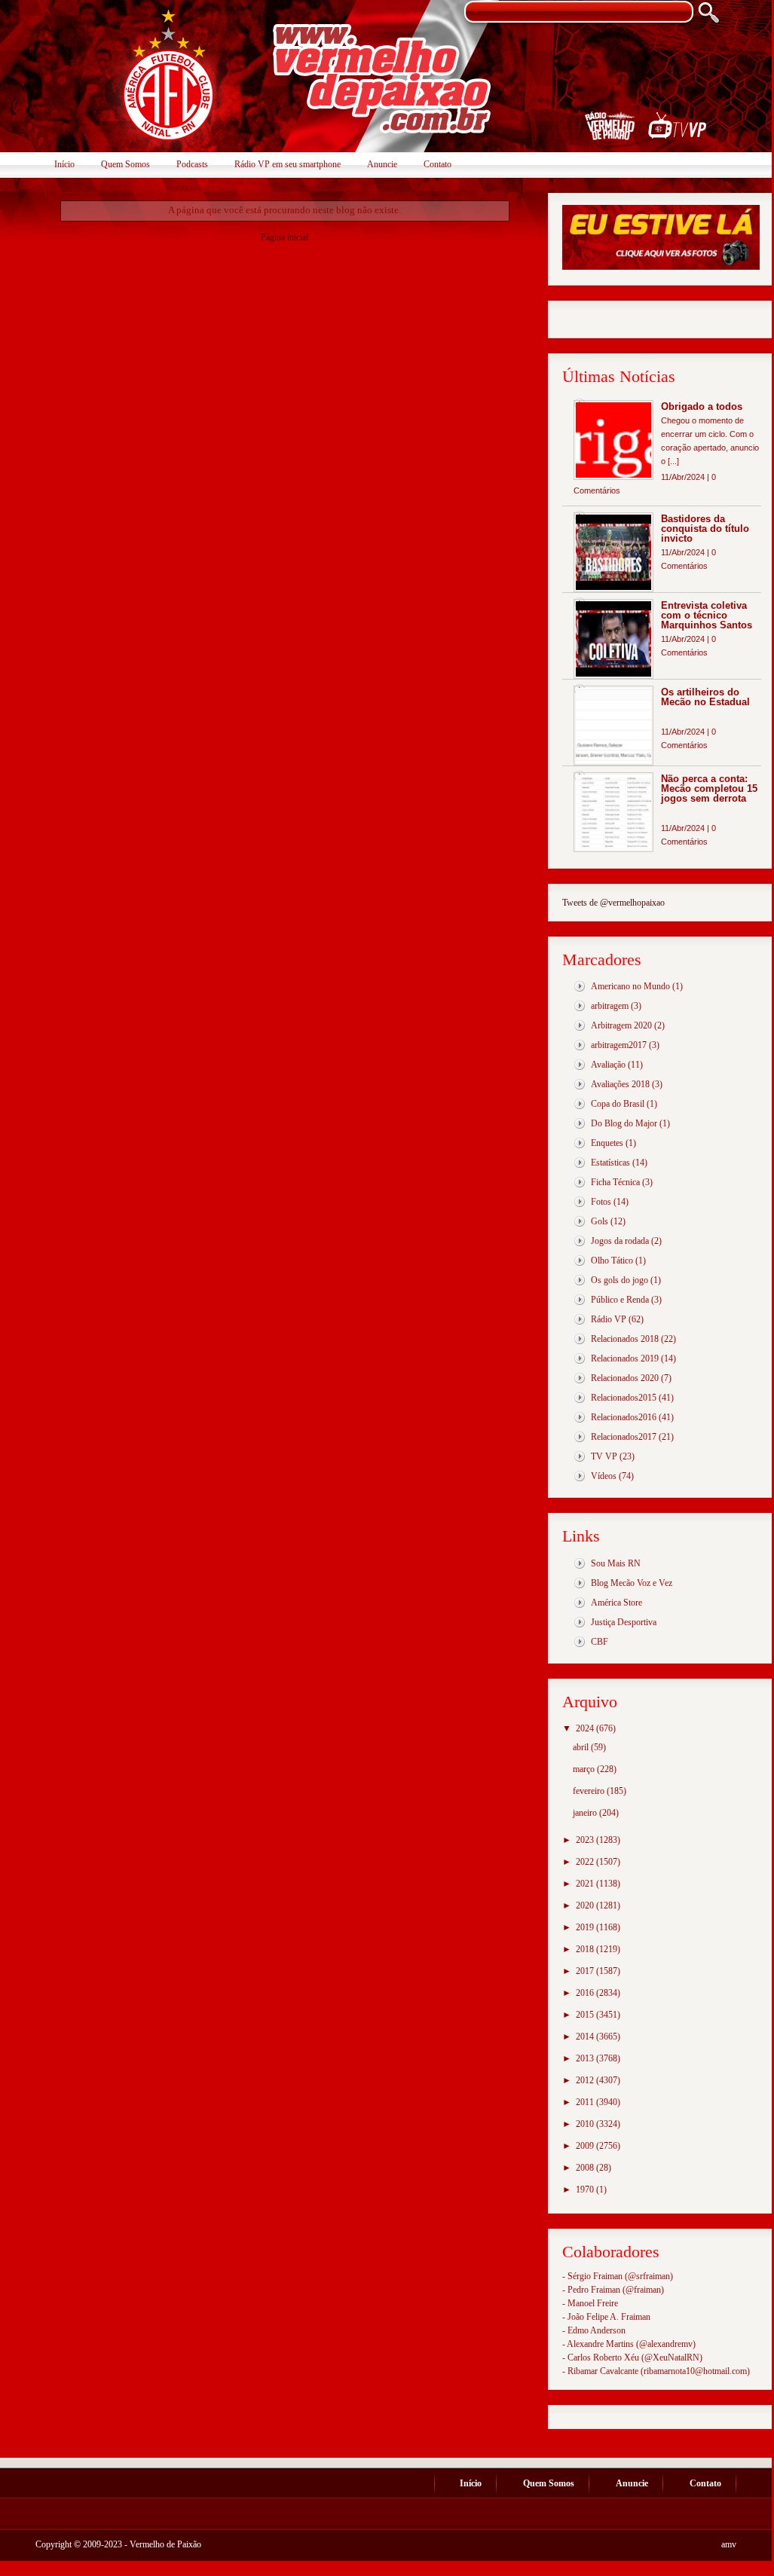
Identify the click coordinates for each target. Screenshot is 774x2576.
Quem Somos (125, 164)
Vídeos (604, 1476)
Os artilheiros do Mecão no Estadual (705, 697)
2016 (586, 1993)
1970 (586, 2189)
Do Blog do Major (624, 1123)
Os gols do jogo (620, 1280)
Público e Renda (620, 1300)
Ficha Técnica (615, 1182)
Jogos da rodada (620, 1241)
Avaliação (608, 1065)
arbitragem (610, 1006)
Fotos (601, 1202)
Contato (437, 164)
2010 (586, 2124)
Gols (600, 1221)
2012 (586, 2080)
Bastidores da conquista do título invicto (705, 529)
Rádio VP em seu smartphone (288, 164)
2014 (586, 2037)
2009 (586, 2146)
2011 (586, 2102)
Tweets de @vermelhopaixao (613, 903)
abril (582, 1747)
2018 (586, 1949)
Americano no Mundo (630, 986)
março (585, 1769)
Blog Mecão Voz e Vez (632, 1583)
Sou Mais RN (616, 1563)
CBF (600, 1642)
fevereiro (590, 1791)
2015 (586, 2015)
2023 (586, 1840)
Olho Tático (612, 1260)
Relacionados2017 (624, 1437)
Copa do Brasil (618, 1104)
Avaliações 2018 (620, 1084)
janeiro (586, 1813)
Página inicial (285, 237)
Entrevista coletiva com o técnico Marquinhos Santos (707, 615)
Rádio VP (609, 1319)
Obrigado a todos (702, 406)
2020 (586, 1905)
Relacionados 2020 (625, 1378)
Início (64, 164)
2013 (586, 2058)
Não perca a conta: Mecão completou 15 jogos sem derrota (709, 788)
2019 (586, 1927)
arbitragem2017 (619, 1045)
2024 (586, 1728)
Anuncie (382, 164)
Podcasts (192, 164)
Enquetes (607, 1143)
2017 (586, 1971)
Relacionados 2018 (625, 1339)
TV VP (604, 1456)
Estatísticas (610, 1163)
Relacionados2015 (624, 1398)
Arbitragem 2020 (621, 1025)
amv (729, 2544)
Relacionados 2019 (625, 1358)
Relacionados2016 (624, 1417)
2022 (586, 1862)
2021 (586, 1884)
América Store (616, 1603)
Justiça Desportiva (624, 1622)
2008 (586, 2168)
